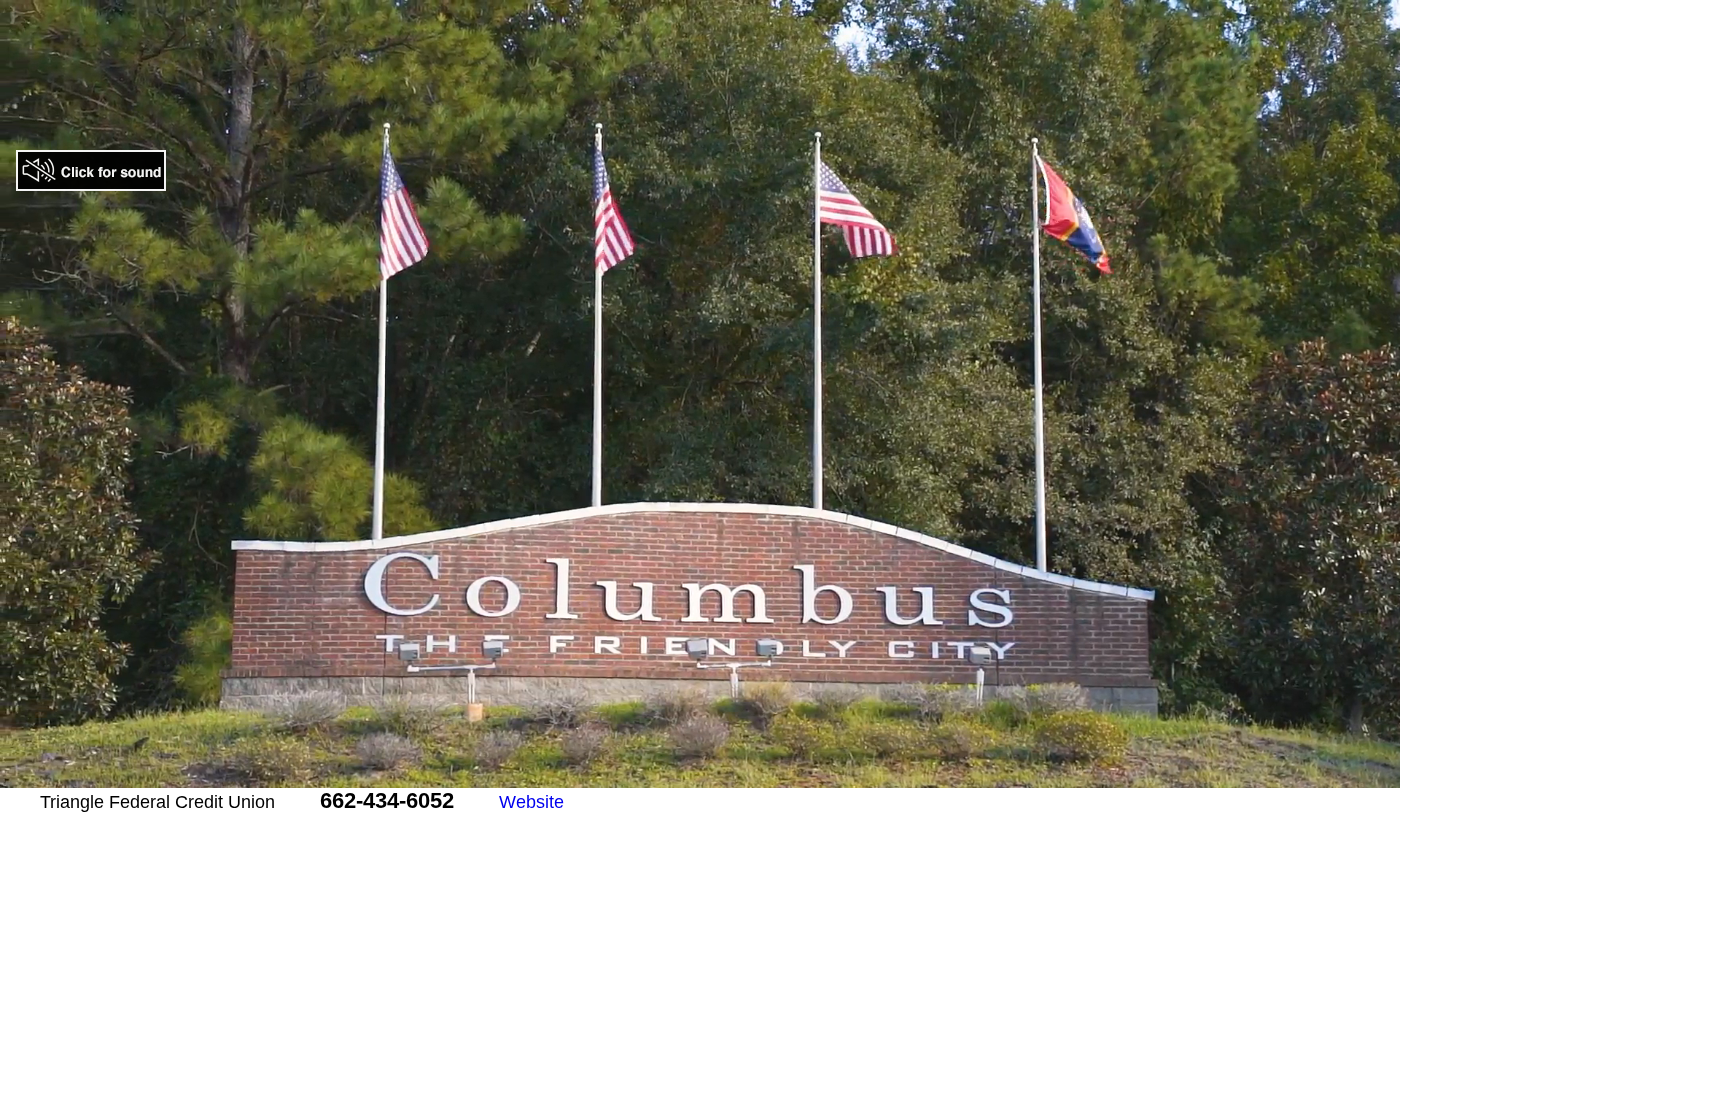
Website (531, 802)
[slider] (658, 772)
